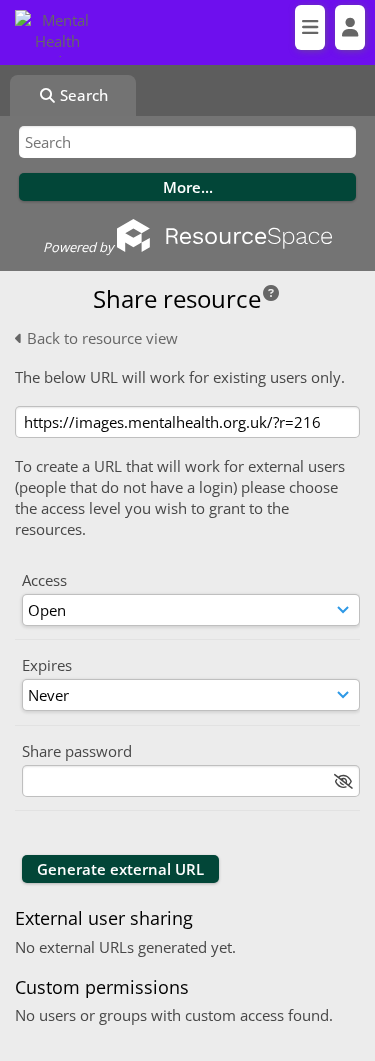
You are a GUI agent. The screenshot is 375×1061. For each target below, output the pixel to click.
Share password (77, 751)
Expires (47, 665)
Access (44, 580)
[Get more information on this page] (271, 293)
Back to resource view (100, 338)
